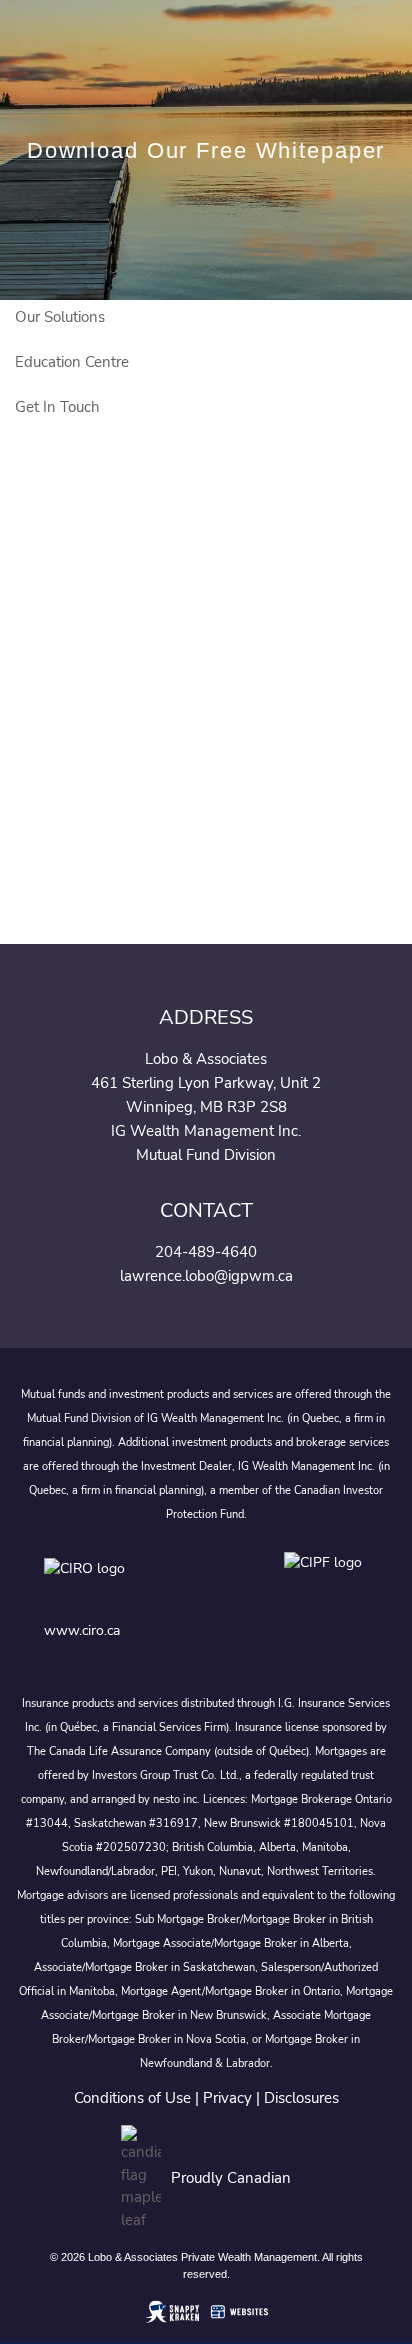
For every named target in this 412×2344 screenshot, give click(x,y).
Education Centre (72, 362)
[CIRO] (144, 1582)
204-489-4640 (206, 1252)
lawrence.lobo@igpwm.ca (206, 1276)
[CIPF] (326, 1582)
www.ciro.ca (82, 1630)
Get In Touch (57, 407)
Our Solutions (60, 317)
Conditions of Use (132, 2098)
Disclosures (301, 2098)
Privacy (227, 2098)
